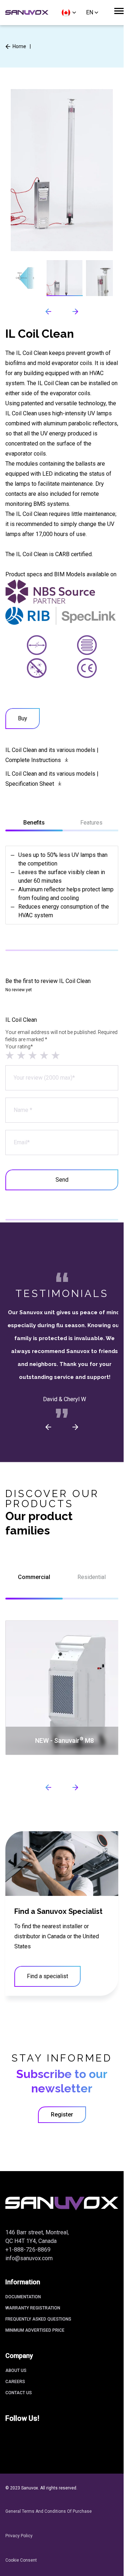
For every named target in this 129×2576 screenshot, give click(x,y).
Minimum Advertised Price (35, 2330)
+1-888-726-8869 (28, 2250)
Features (91, 823)
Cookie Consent (21, 2560)
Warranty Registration (33, 2308)
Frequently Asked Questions (38, 2319)
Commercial (34, 1577)
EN (90, 12)
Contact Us (19, 2393)
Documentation (23, 2297)
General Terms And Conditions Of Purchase (49, 2511)
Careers (15, 2382)
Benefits (34, 823)
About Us (16, 2370)
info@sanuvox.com (29, 2258)
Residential (92, 1577)
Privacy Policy (19, 2536)
